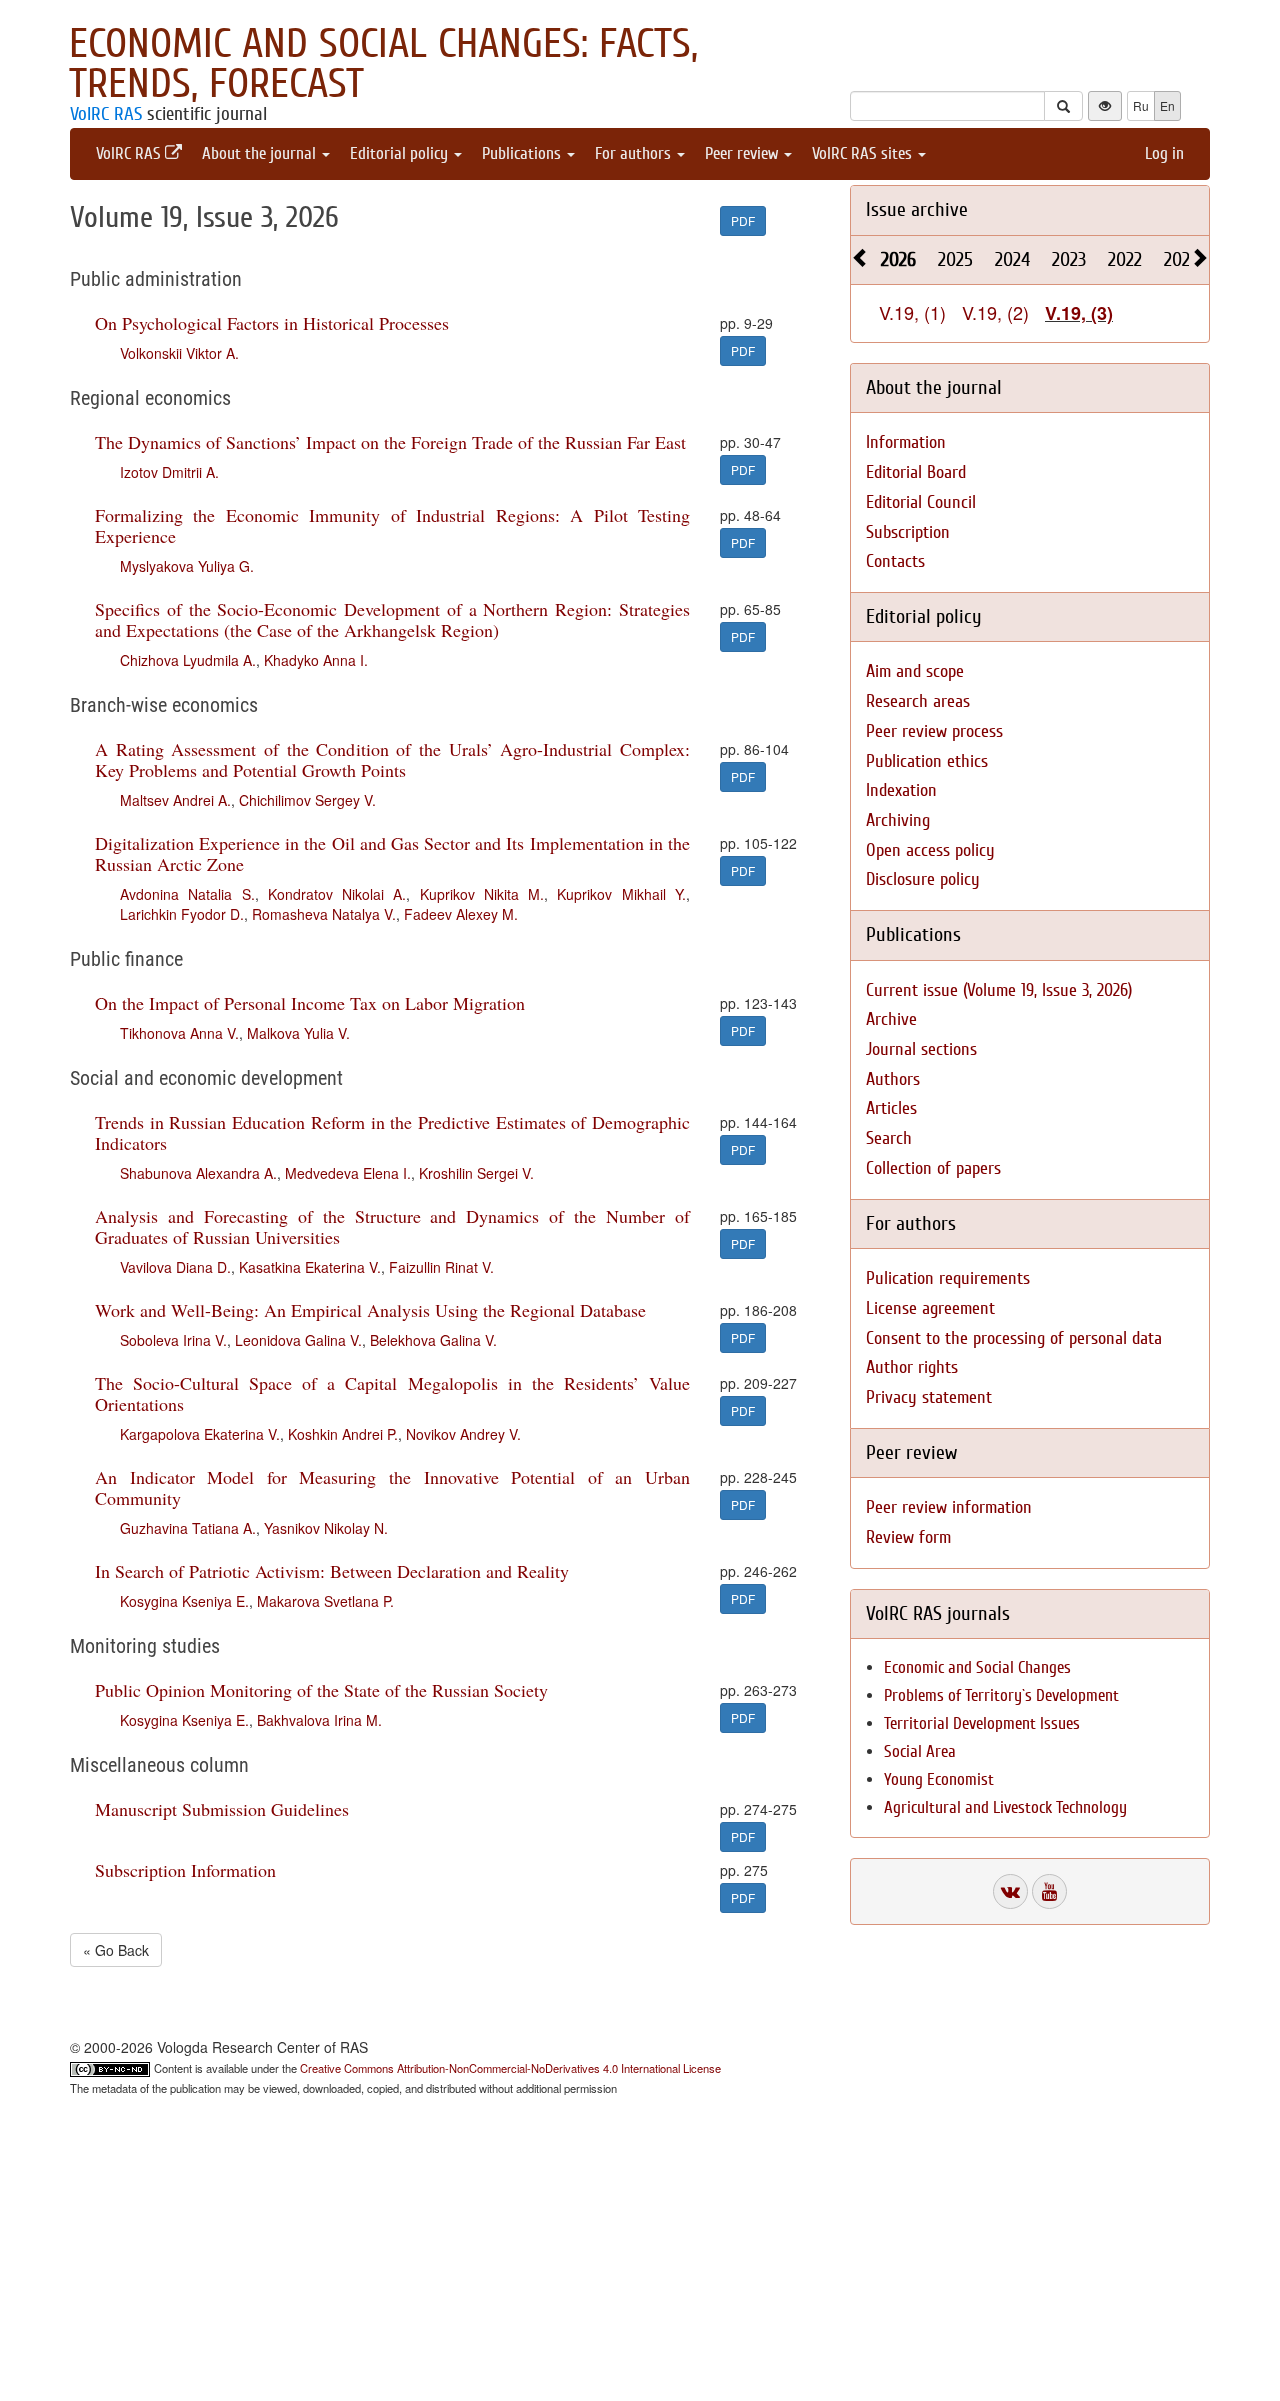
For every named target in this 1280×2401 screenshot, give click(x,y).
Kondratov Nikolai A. (337, 894)
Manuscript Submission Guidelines (222, 1809)
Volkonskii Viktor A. (179, 353)
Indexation (901, 790)
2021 (1180, 259)
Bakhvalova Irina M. (319, 1720)
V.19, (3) (1079, 313)
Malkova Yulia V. (298, 1033)
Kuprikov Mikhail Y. (621, 894)
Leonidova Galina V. (298, 1340)
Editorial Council (921, 502)
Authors (893, 1079)
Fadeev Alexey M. (461, 914)
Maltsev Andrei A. (175, 800)
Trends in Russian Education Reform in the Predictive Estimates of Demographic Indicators (392, 1132)
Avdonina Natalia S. (187, 894)
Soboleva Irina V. (173, 1340)
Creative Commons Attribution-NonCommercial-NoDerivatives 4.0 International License (510, 2068)
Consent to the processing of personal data (1014, 1338)
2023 (1069, 259)
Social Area (920, 1751)
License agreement (930, 1308)
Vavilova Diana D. (175, 1267)
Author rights (912, 1367)
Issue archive (917, 209)
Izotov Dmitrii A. (169, 472)
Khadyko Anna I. (316, 660)
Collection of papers (933, 1168)
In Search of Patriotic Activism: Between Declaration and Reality (332, 1571)
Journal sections (921, 1049)
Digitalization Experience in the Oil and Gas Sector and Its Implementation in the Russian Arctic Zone (392, 853)
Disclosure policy (923, 879)
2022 (1125, 259)
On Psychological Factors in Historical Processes (272, 323)
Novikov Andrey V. (463, 1434)
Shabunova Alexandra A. (198, 1173)
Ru (1141, 105)
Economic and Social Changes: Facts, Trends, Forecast (383, 64)
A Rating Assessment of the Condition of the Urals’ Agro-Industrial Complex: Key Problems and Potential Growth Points (392, 759)
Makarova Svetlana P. (325, 1601)
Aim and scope (915, 671)
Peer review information (949, 1507)
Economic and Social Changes (977, 1667)
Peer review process (934, 731)
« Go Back (116, 1950)
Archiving (898, 820)
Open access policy (930, 850)
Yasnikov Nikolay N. (326, 1528)
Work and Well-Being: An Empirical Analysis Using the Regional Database (370, 1310)
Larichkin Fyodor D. (182, 914)
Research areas (918, 701)
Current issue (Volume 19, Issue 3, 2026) (999, 990)
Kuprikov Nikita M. (482, 894)
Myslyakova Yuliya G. (187, 566)
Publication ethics (927, 761)
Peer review (743, 153)
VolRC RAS (106, 114)
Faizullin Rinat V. (441, 1267)
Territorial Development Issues (982, 1723)
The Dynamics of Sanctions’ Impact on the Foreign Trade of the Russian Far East (390, 442)
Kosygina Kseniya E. (184, 1601)
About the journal (261, 153)
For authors (635, 153)
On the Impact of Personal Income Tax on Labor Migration (310, 1003)
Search (889, 1138)
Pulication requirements (948, 1278)
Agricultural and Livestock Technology (1005, 1807)
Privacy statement (929, 1397)
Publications (523, 153)
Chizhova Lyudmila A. (188, 660)
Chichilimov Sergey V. (307, 800)
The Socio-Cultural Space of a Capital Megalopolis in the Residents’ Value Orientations (392, 1393)
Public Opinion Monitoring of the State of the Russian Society (321, 1690)
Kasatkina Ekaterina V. (310, 1267)
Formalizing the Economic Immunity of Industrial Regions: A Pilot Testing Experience (392, 525)
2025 (955, 259)
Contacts (895, 561)
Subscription (908, 532)
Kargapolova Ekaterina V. (200, 1434)
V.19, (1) (912, 312)
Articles (891, 1108)
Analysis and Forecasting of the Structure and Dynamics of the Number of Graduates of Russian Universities (392, 1226)
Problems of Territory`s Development (1001, 1695)
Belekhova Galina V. (433, 1340)
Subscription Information (185, 1870)
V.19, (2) (995, 312)
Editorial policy (401, 153)
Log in (1164, 153)
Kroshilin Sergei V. (476, 1173)
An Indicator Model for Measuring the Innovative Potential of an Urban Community (392, 1487)
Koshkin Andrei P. (343, 1434)
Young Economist (939, 1779)
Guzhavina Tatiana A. (188, 1528)
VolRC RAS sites (864, 153)
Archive (891, 1019)
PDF (743, 220)
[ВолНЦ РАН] (1010, 1891)
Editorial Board (916, 472)
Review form (908, 1537)
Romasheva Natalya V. (324, 914)
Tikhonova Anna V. (179, 1033)
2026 (898, 259)
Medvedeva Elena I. (348, 1173)
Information (906, 442)
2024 (1012, 259)
